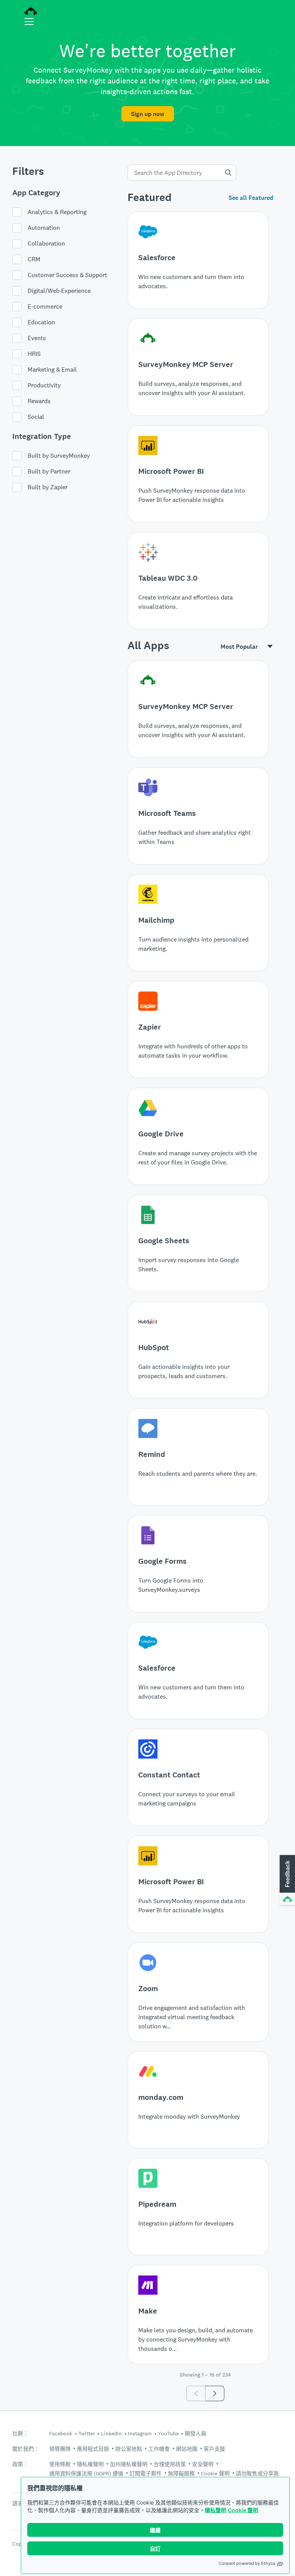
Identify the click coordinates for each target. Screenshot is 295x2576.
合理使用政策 (170, 2464)
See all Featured (251, 198)
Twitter (87, 2433)
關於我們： (26, 2449)
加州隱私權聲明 (129, 2464)
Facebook (61, 2433)
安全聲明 (203, 2464)
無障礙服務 (181, 2473)
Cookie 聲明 (243, 2510)
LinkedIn (111, 2433)
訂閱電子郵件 (146, 2473)
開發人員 (196, 2433)
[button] (287, 1880)
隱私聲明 (215, 2510)
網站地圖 (187, 2449)
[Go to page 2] (215, 2393)
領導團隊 (60, 2449)
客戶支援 (214, 2449)
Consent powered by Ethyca (247, 2563)
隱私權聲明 (90, 2464)
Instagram (140, 2433)
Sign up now (148, 114)
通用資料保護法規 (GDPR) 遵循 (86, 2473)
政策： (20, 2464)
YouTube (168, 2433)
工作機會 (159, 2449)
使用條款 (60, 2464)
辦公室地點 (129, 2449)
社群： (20, 2434)
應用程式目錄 (93, 2449)
